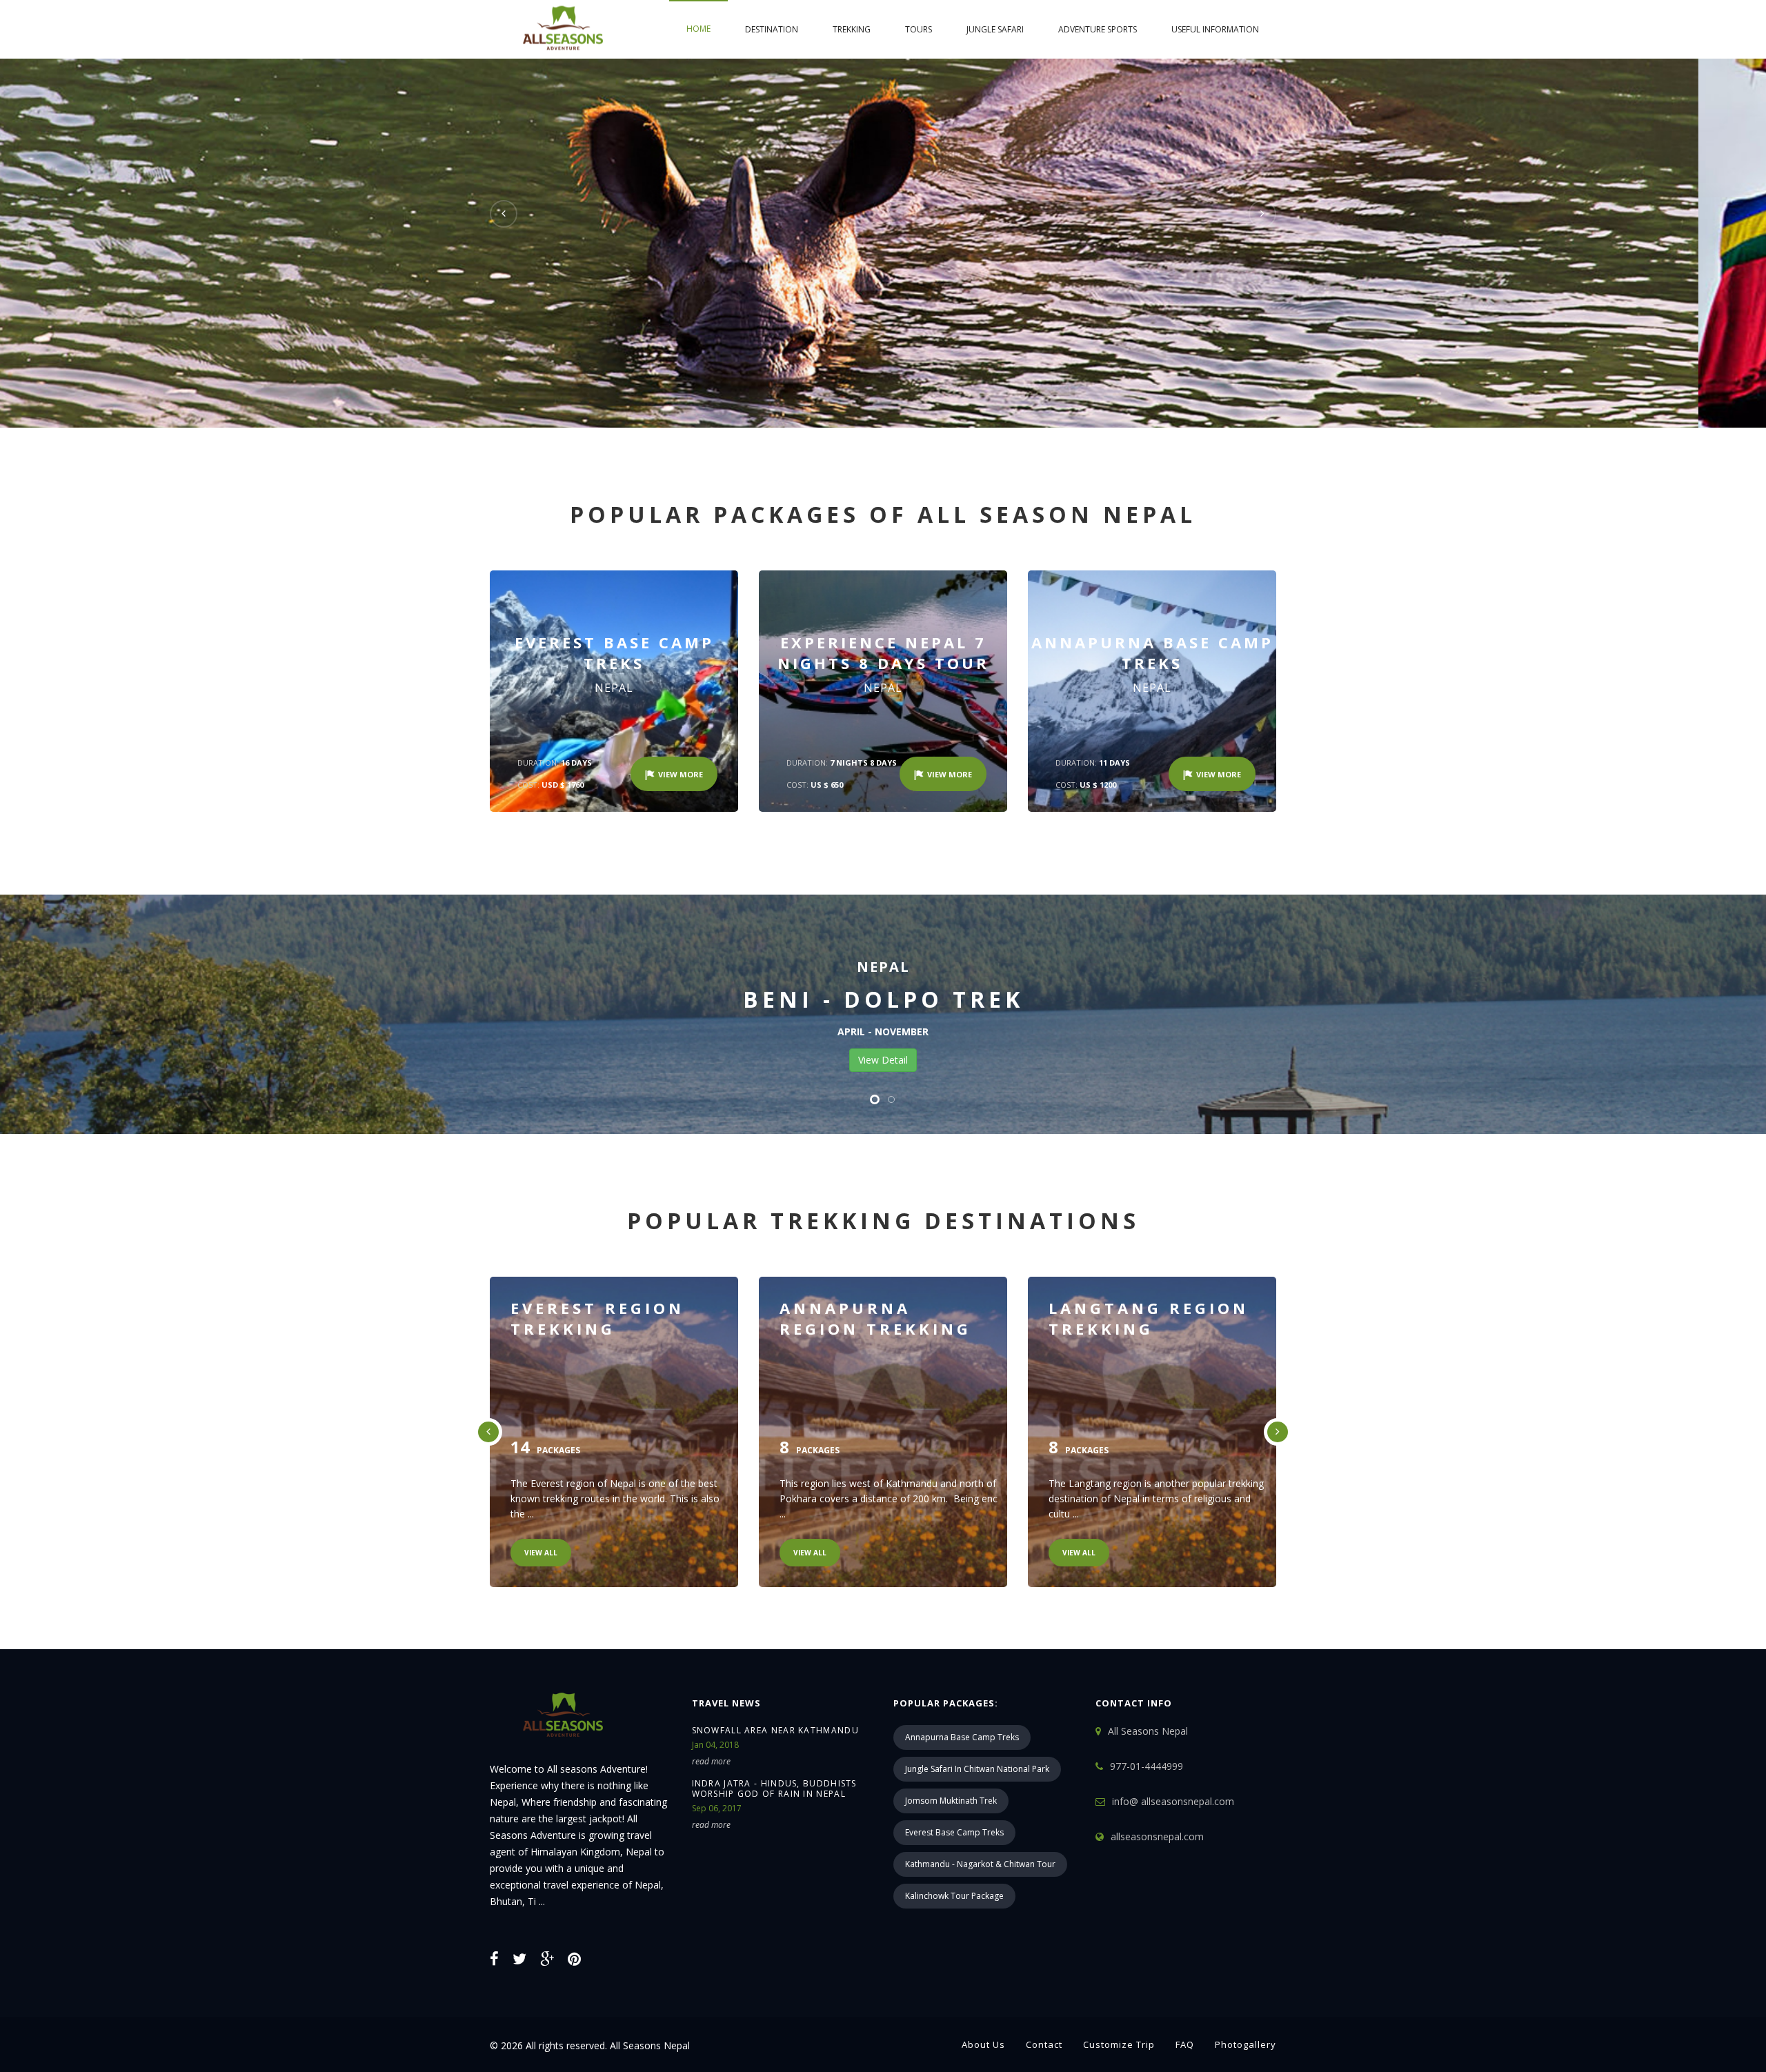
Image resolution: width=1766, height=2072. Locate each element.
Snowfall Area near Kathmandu (775, 1730)
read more (711, 1761)
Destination (772, 29)
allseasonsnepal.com (1157, 1836)
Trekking (852, 29)
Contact (1044, 2044)
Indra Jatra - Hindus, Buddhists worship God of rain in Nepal (774, 1789)
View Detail (883, 1060)
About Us (983, 2044)
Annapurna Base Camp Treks (962, 1737)
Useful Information (1215, 29)
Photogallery (1246, 2044)
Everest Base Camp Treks (954, 1832)
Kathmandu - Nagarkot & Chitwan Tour (980, 1864)
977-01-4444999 (1147, 1766)
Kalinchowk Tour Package (954, 1896)
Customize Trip (1119, 2044)
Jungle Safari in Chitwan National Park (977, 1769)
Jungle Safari (995, 29)
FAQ (1185, 2044)
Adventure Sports (1098, 29)
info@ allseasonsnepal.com (1173, 1801)
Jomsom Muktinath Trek (951, 1801)
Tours (919, 29)
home (698, 29)
